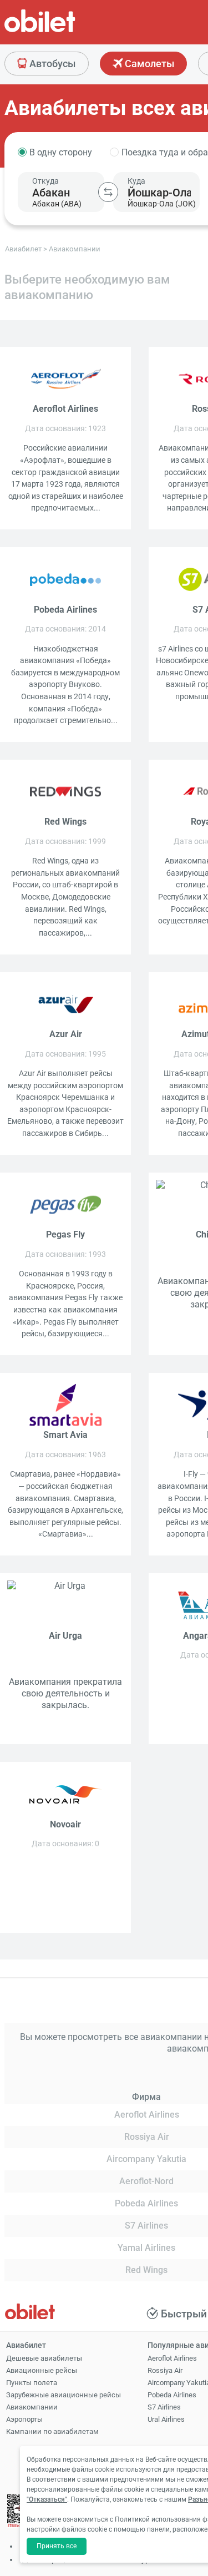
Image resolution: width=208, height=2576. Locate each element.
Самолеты (148, 64)
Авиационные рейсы (42, 2370)
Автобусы (51, 64)
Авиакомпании (32, 2407)
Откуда (45, 181)
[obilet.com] (67, 31)
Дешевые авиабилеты (44, 2358)
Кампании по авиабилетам (52, 2431)
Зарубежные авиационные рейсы (64, 2395)
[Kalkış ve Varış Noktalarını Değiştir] (108, 192)
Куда (136, 181)
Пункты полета (32, 2383)
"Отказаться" (47, 2499)
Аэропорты (24, 2419)
